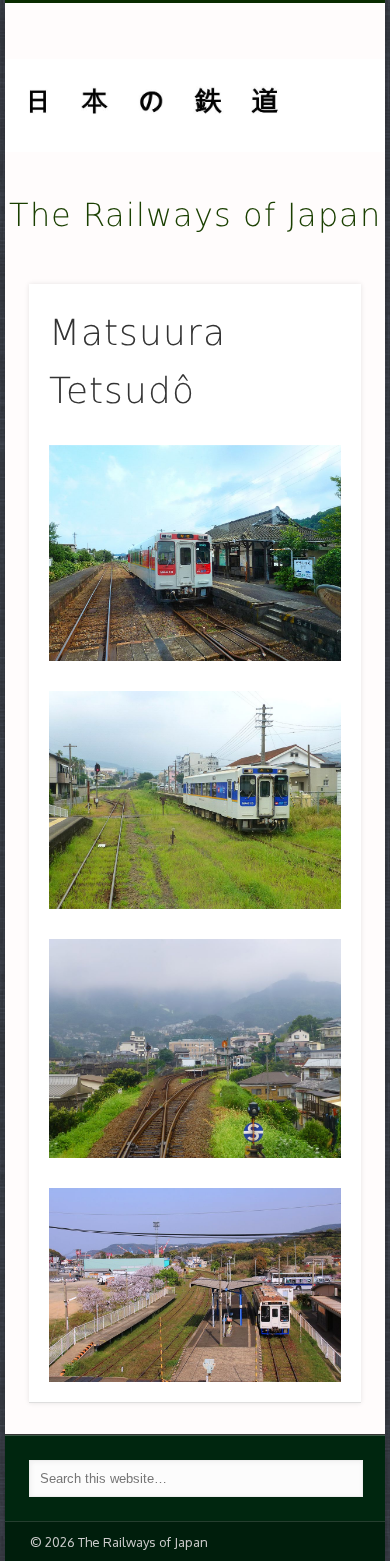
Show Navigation (312, 179)
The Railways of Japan (195, 215)
